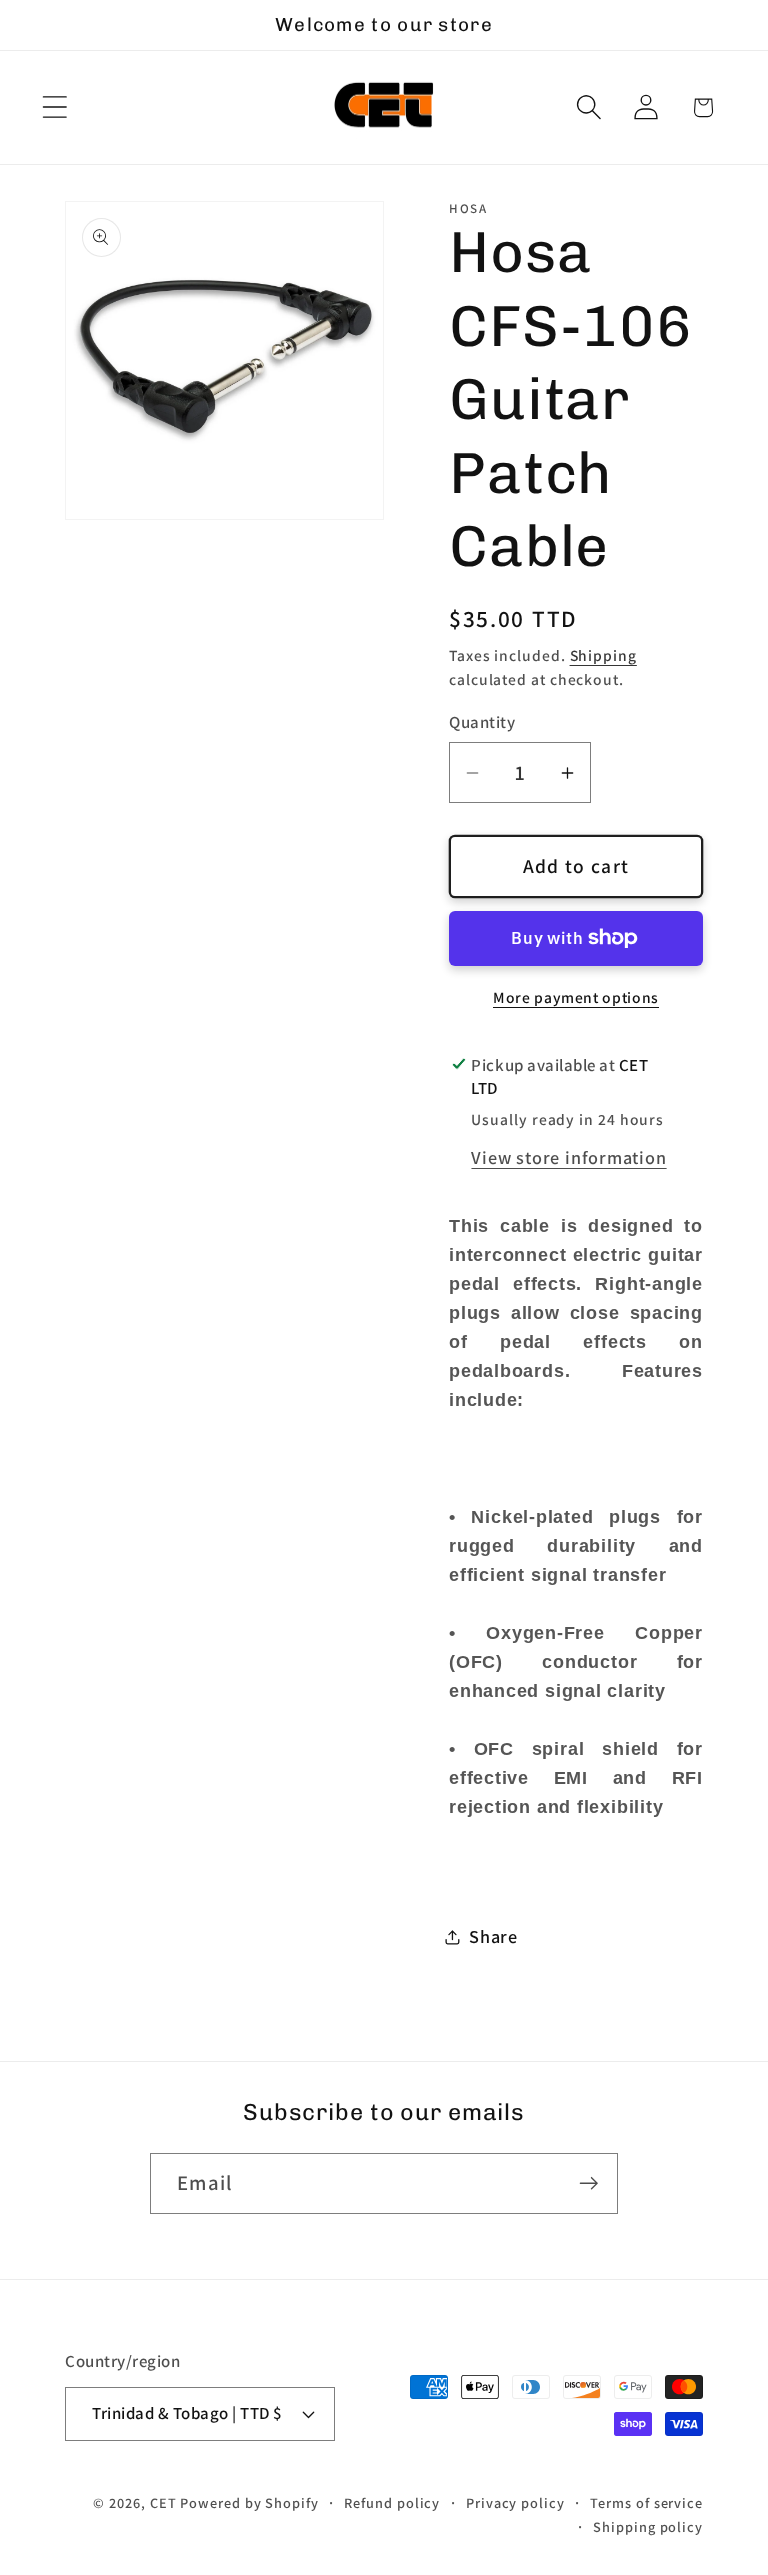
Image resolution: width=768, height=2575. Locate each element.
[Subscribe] (588, 2183)
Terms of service (646, 2502)
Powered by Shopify (249, 2502)
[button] (54, 107)
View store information (568, 1157)
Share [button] (493, 1936)
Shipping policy (648, 2526)
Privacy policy (515, 2502)
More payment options (576, 997)
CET (163, 2502)
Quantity (482, 722)
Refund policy (392, 2502)
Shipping (603, 655)
